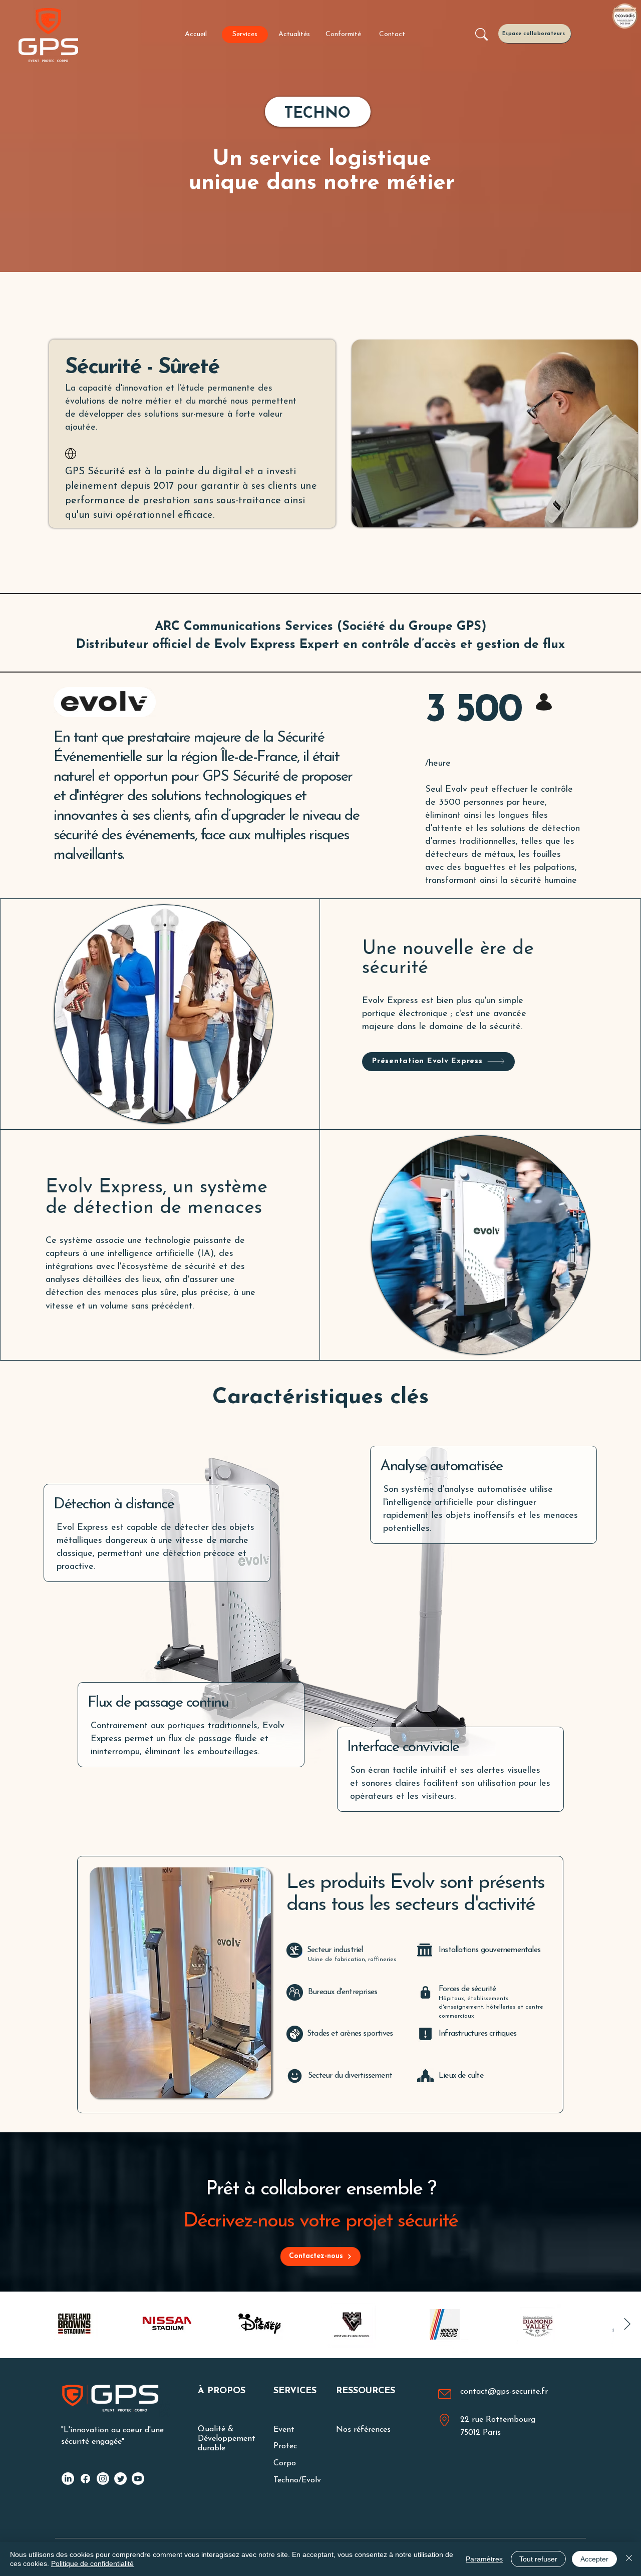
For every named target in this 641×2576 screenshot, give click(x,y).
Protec (285, 2446)
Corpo (285, 2463)
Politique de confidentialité (92, 2563)
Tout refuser (538, 2559)
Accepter (594, 2559)
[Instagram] (103, 2479)
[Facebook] (85, 2479)
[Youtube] (138, 2479)
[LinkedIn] (68, 2479)
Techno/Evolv (297, 2480)
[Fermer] (629, 2559)
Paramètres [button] (484, 2559)
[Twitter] (120, 2479)
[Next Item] (627, 2324)
